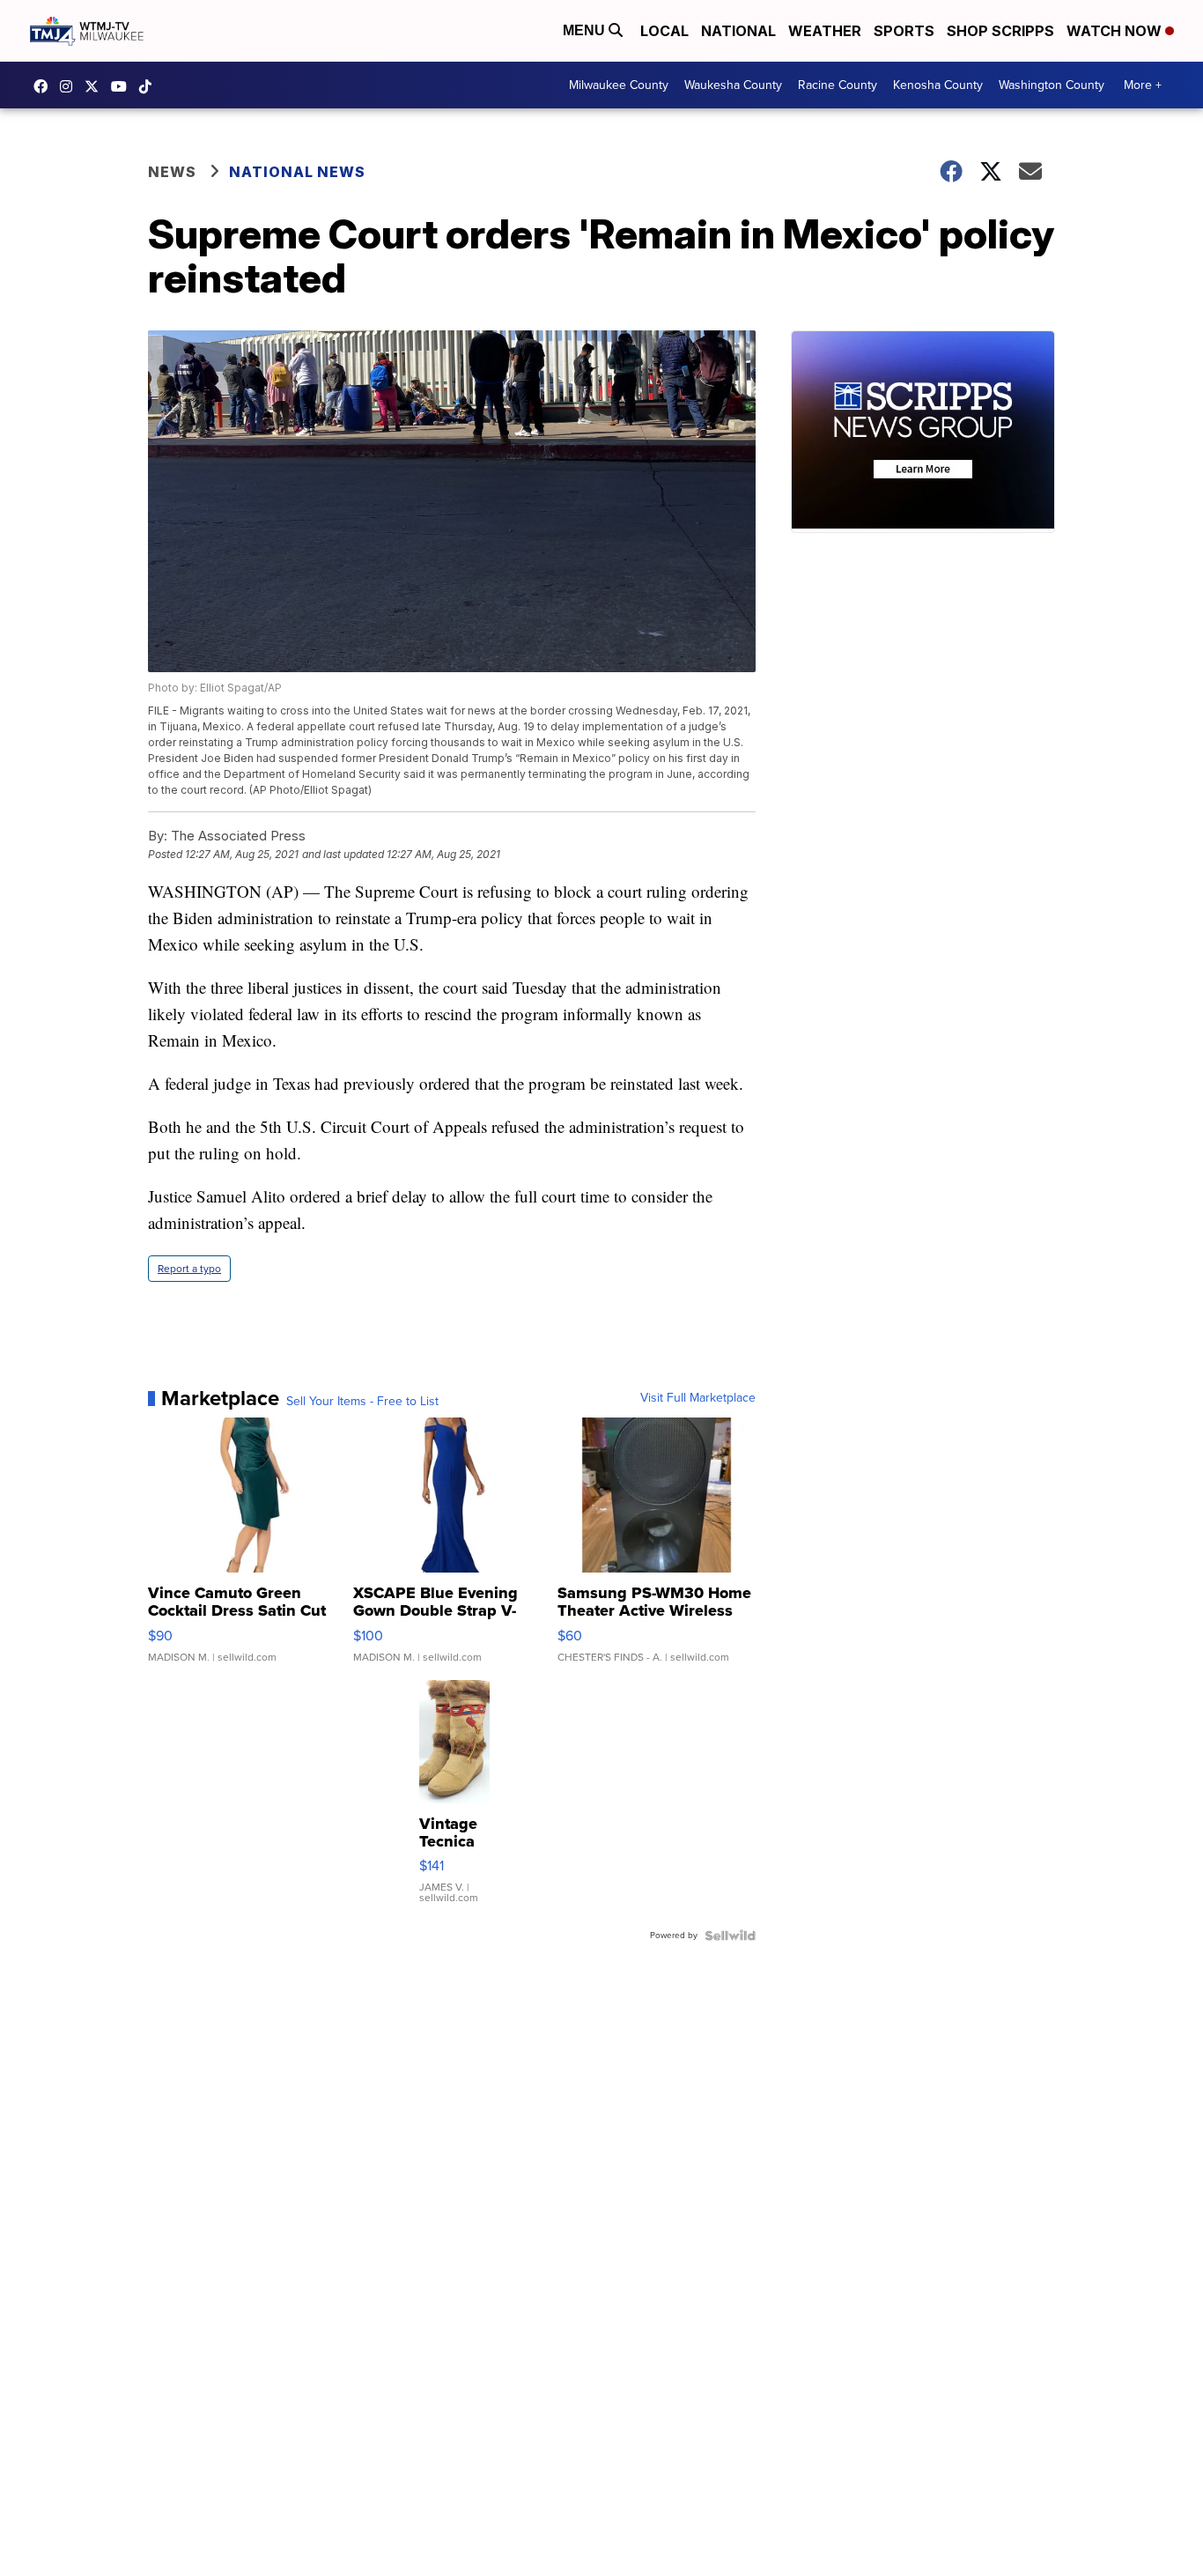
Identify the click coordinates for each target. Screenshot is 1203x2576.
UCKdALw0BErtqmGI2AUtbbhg (123, 86)
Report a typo (189, 1269)
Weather (825, 31)
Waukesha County (733, 85)
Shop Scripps (1000, 31)
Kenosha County (938, 85)
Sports (904, 31)
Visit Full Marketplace (698, 1398)
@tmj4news (150, 86)
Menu (586, 30)
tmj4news (70, 86)
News (172, 172)
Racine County (838, 85)
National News (297, 172)
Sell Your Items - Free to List (362, 1402)
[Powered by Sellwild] (730, 1936)
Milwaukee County (619, 85)
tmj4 (45, 86)
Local (664, 31)
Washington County (1052, 85)
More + (1143, 85)
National (738, 31)
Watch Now (1116, 31)
